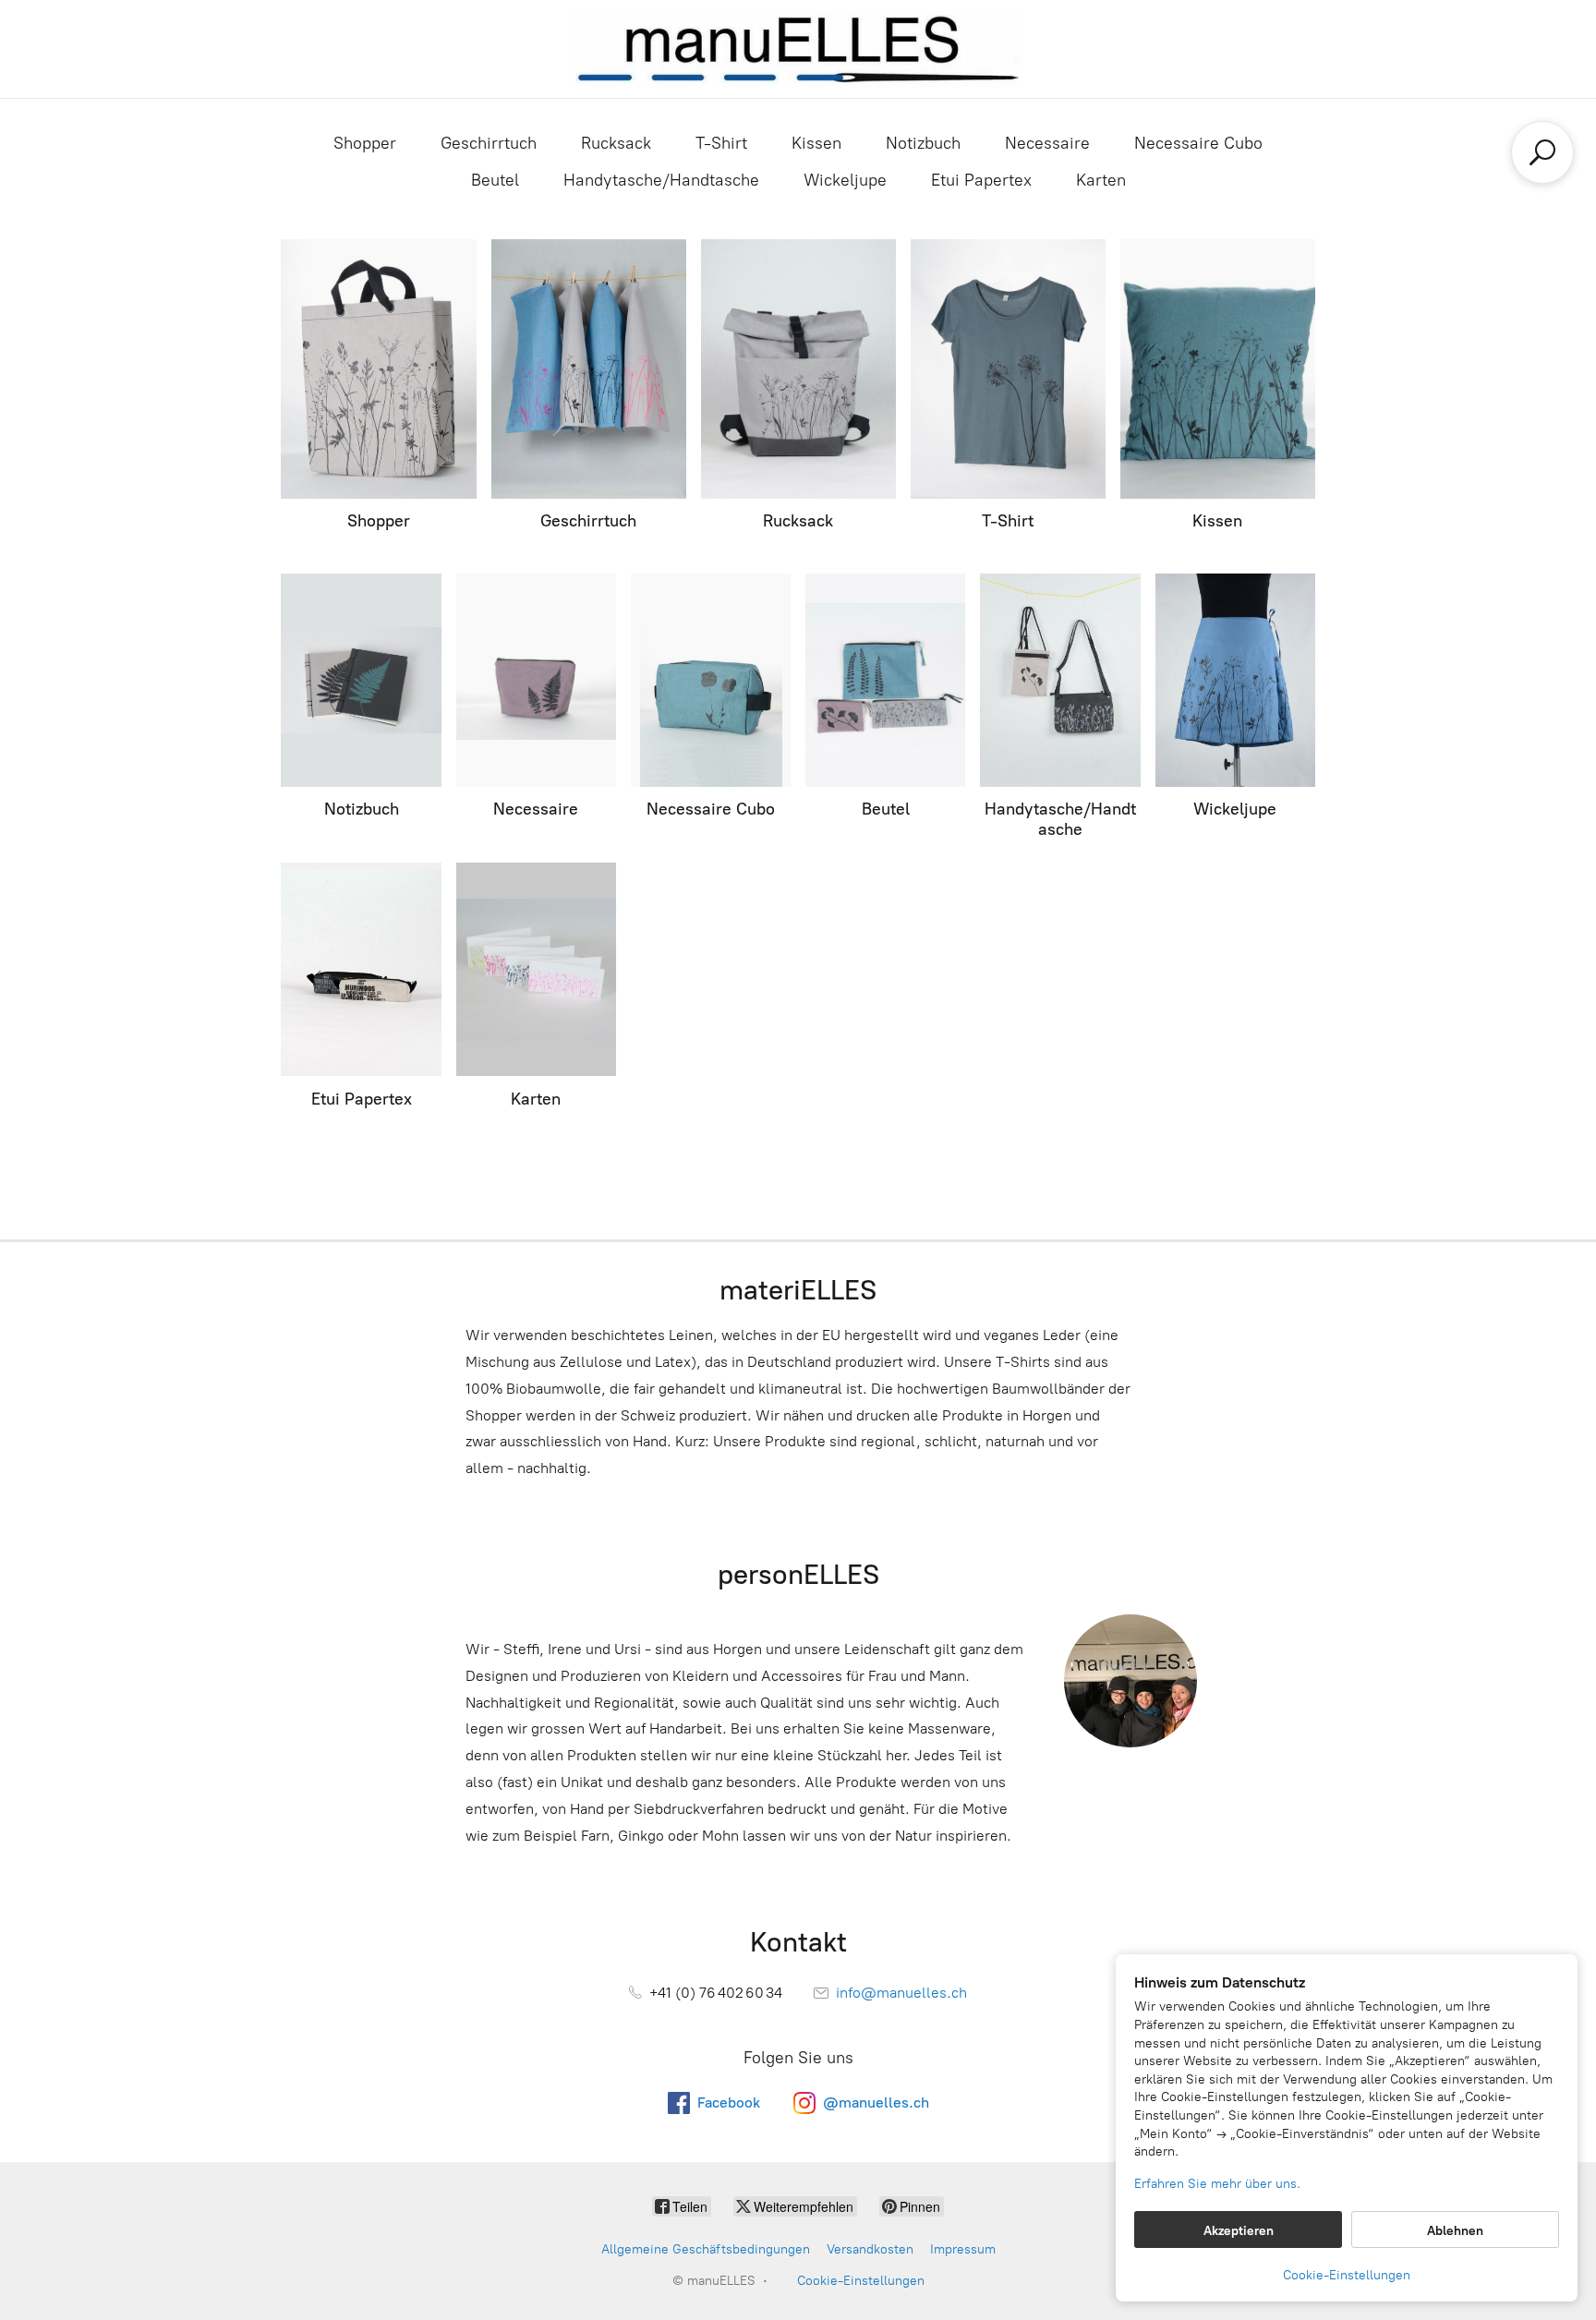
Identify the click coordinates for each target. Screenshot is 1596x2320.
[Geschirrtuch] (589, 369)
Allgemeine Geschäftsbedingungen (706, 2249)
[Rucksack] (798, 369)
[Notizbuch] (361, 680)
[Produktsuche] (1542, 152)
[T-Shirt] (1008, 369)
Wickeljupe (845, 180)
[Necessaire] (536, 680)
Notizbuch (923, 143)
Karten (1101, 180)
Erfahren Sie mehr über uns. (1217, 2184)
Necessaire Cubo (1198, 143)
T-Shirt (721, 143)
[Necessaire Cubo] (711, 680)
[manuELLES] (798, 49)
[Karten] (536, 969)
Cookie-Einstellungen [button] (1347, 2275)
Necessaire (1047, 143)
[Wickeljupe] (1235, 680)
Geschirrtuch (489, 143)
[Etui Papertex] (361, 969)
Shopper (365, 143)
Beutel (495, 180)
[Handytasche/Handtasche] (1060, 680)
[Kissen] (1218, 369)
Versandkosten (870, 2249)
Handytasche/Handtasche (661, 180)
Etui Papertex (981, 180)
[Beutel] (885, 680)
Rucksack (616, 143)
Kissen (816, 143)
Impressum (963, 2249)
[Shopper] (378, 369)
